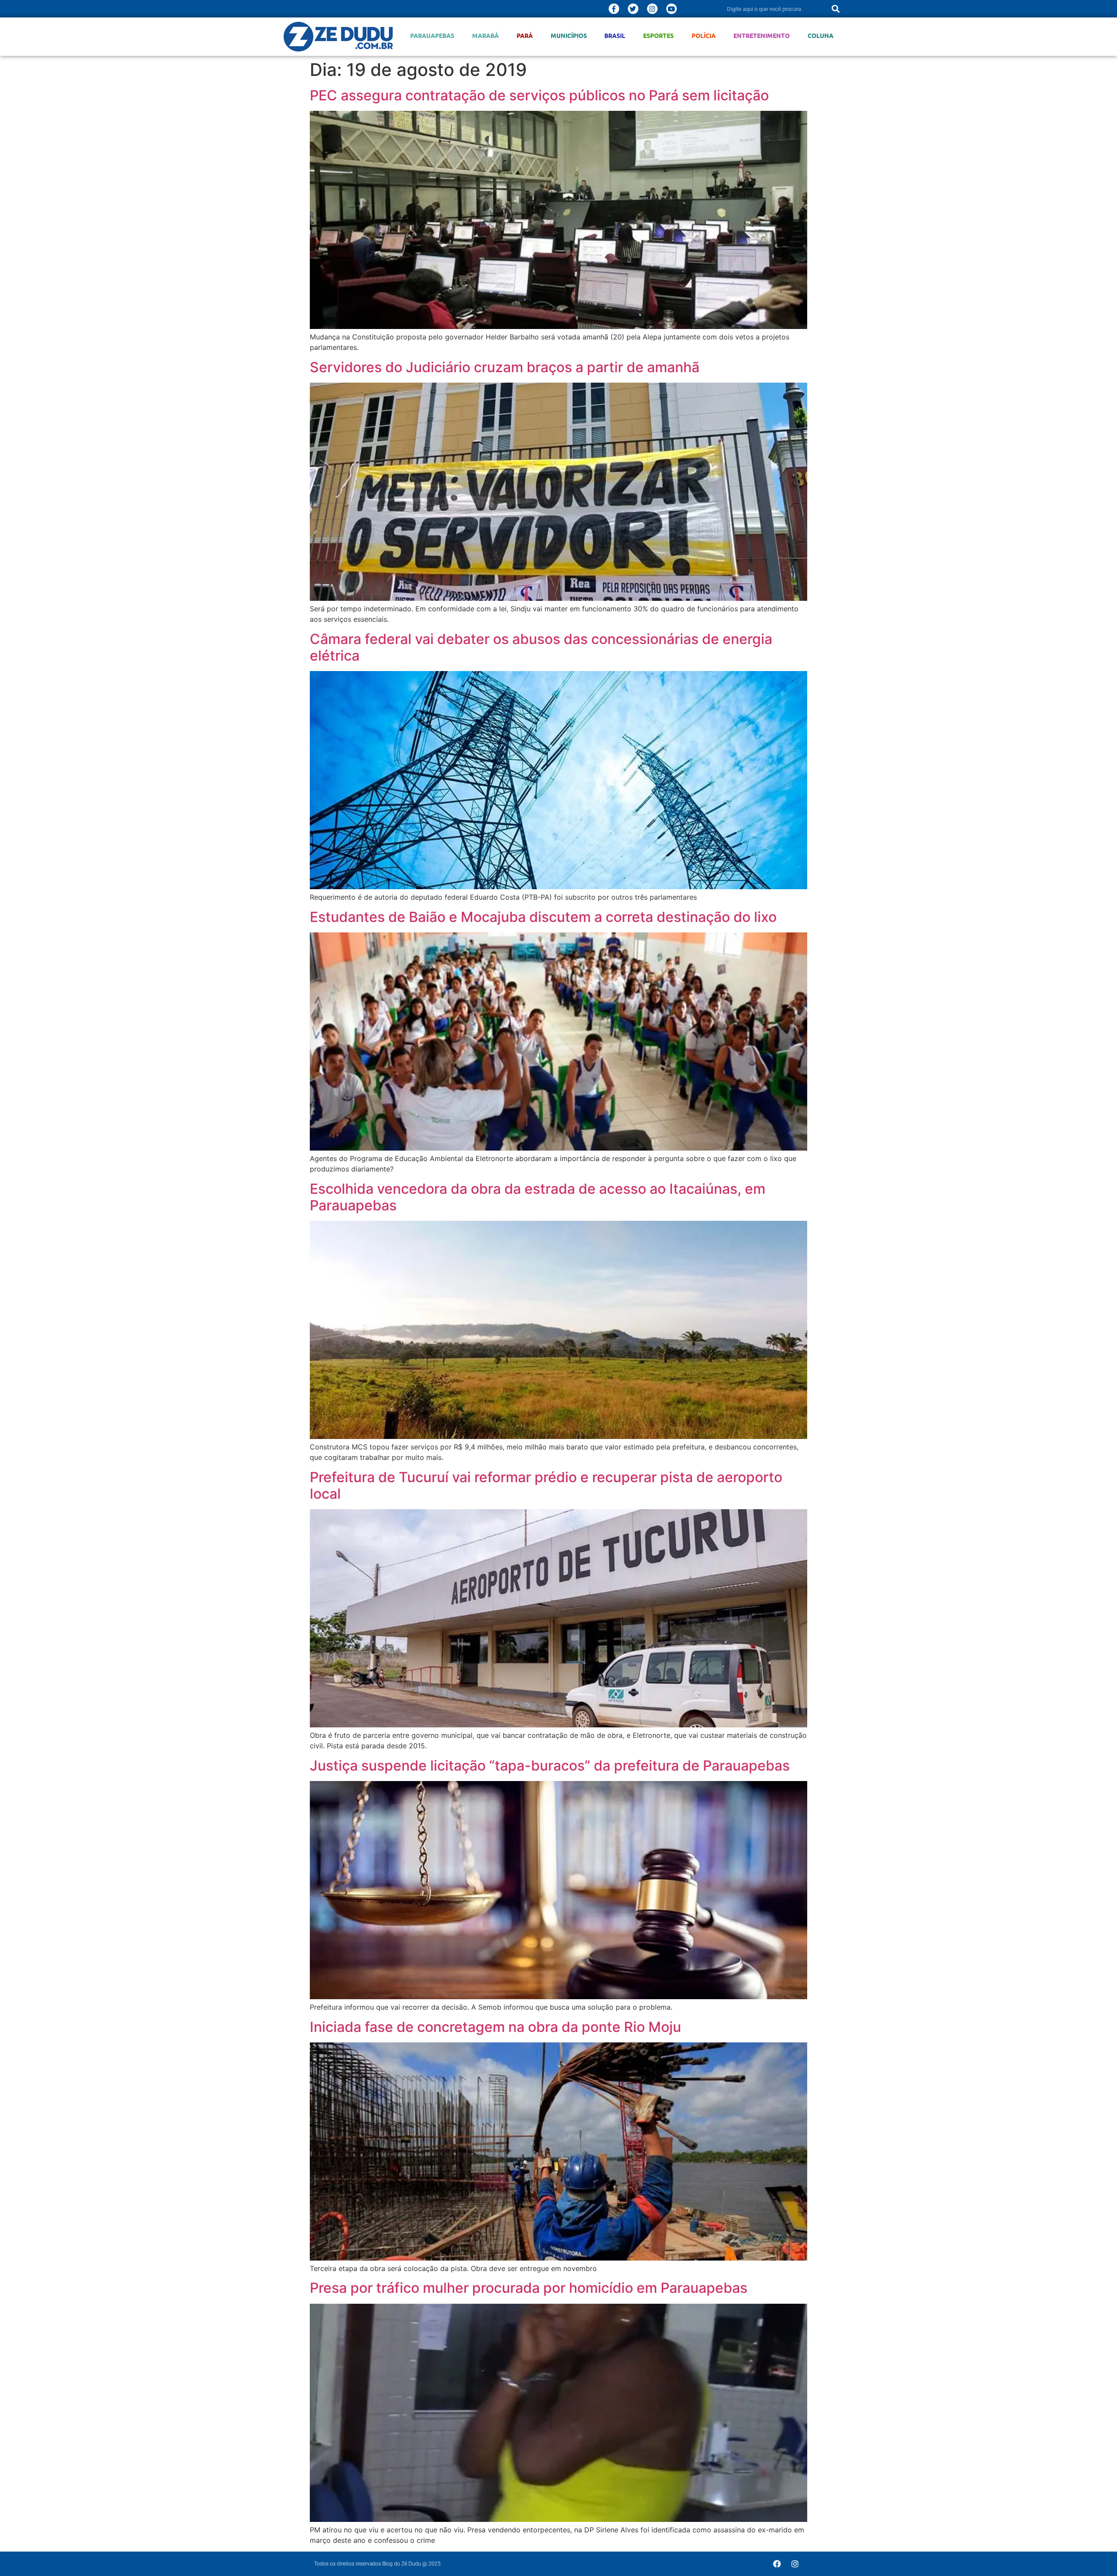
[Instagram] (652, 9)
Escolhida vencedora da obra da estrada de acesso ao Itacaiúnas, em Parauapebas (538, 1197)
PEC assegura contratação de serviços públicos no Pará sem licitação (539, 95)
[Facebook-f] (614, 9)
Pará (525, 36)
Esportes (658, 36)
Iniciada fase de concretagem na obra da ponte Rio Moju (495, 2027)
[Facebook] (777, 2564)
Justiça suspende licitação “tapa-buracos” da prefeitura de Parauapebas (550, 1766)
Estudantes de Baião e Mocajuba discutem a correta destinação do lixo (543, 917)
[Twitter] (633, 9)
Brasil (615, 36)
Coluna (821, 36)
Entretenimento (762, 36)
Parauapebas (432, 36)
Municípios (569, 36)
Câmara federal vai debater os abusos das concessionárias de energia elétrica (541, 647)
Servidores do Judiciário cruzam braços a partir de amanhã (505, 367)
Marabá (485, 36)
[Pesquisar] (836, 9)
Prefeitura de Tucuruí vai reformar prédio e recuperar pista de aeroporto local (546, 1485)
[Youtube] (672, 9)
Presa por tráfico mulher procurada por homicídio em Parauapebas (529, 2288)
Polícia (704, 36)
